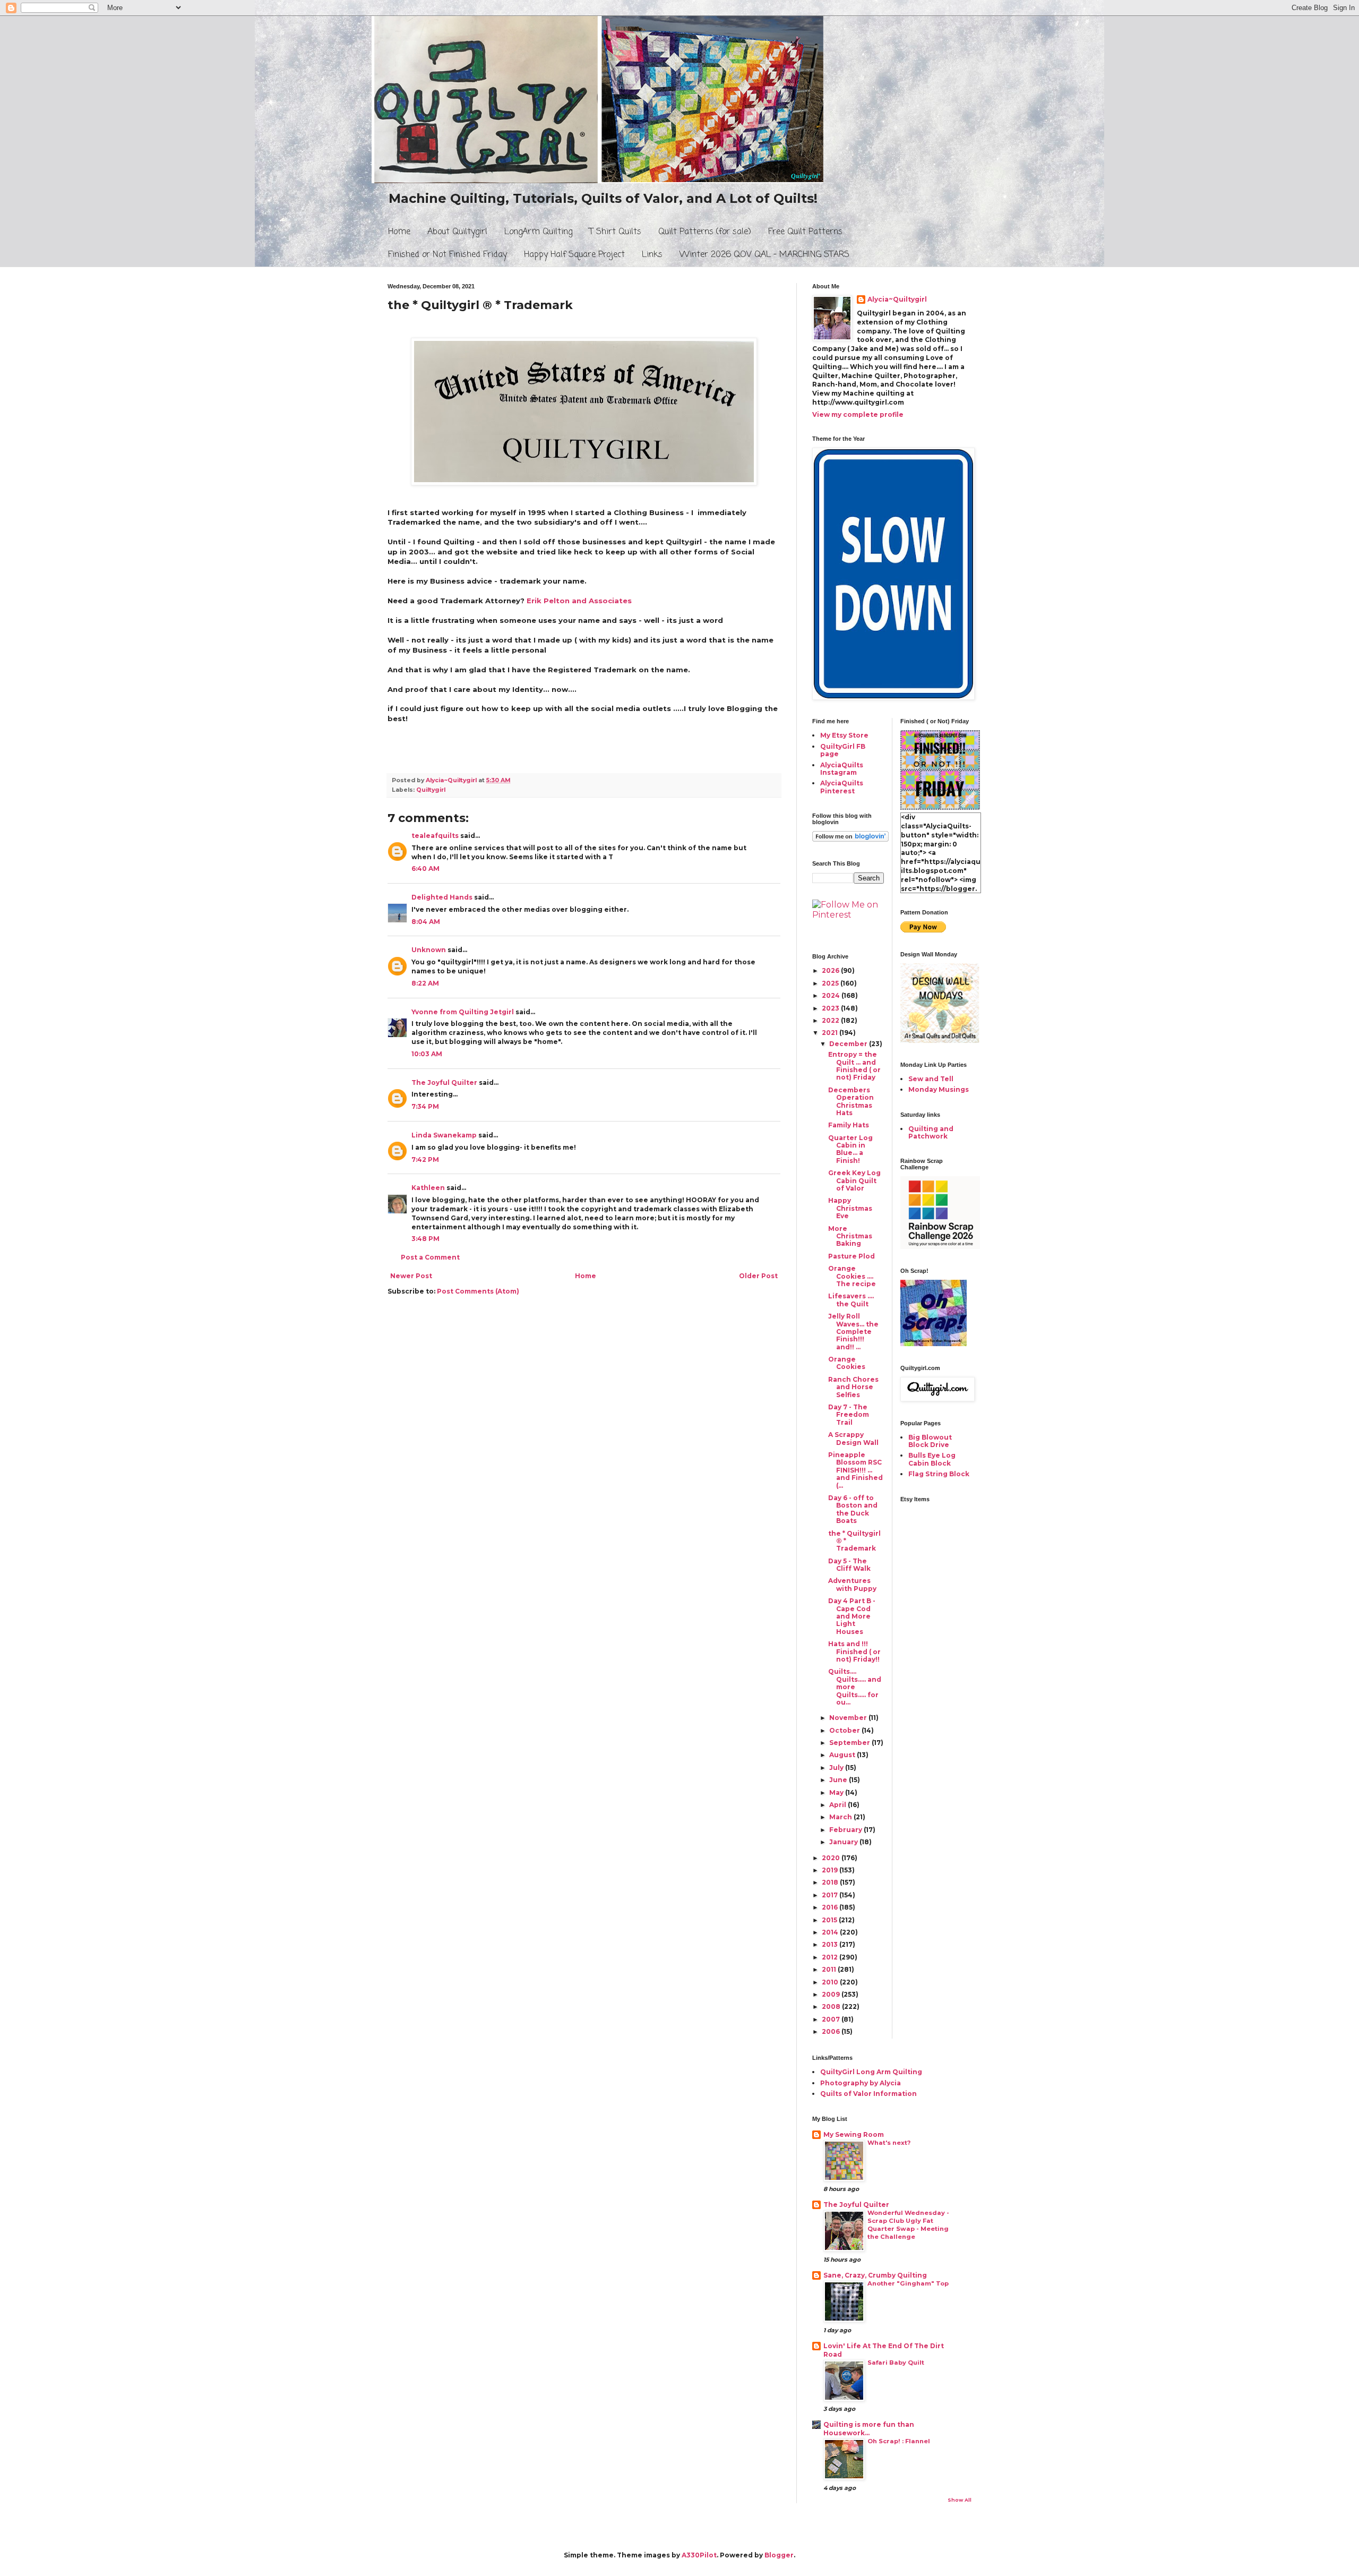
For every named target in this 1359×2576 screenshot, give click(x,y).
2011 (830, 1969)
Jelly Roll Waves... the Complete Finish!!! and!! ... (853, 1332)
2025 (831, 983)
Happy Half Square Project (574, 255)
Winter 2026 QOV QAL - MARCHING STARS (764, 255)
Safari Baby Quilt (896, 2363)
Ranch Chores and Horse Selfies (853, 1387)
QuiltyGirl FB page (843, 750)
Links (652, 255)
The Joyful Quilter (444, 1082)
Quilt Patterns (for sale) (705, 232)
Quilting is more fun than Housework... (869, 2429)
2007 (832, 2019)
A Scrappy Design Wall (853, 1438)
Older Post (758, 1276)
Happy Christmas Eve (850, 1208)
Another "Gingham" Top (908, 2283)
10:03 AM (427, 1054)
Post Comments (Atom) (478, 1291)
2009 (832, 1994)
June (839, 1780)
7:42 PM (425, 1159)
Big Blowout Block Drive (930, 1441)
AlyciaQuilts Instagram (842, 769)
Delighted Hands (442, 897)
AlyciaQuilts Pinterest (842, 787)
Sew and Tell (931, 1079)
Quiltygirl (431, 790)
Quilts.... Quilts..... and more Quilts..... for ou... (855, 1687)
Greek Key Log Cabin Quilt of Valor (854, 1180)
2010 (831, 1982)
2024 (832, 995)
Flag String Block (939, 1474)
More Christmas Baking (850, 1236)
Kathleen (428, 1188)
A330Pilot (699, 2555)
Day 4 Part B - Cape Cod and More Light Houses (852, 1616)
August (843, 1755)
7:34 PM (425, 1106)
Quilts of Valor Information (868, 2094)
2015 (830, 1920)
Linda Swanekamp (444, 1135)
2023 (831, 1008)
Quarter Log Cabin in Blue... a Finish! (850, 1149)
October (845, 1730)
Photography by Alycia (861, 2083)
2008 (832, 2006)
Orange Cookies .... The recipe (852, 1276)
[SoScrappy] (940, 1247)
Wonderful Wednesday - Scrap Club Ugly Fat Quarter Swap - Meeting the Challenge (908, 2224)
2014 (831, 1932)
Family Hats (849, 1125)
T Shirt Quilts (615, 232)
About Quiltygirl (457, 232)
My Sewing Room (854, 2134)
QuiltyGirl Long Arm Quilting (871, 2072)
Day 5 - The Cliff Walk (849, 1565)
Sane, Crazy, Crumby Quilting (875, 2275)
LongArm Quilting (538, 232)
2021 (831, 1033)
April (838, 1805)
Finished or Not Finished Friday (448, 255)
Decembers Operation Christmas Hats (851, 1101)
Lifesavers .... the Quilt (851, 1300)
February (846, 1830)
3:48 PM (425, 1239)
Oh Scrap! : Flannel (899, 2441)
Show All (960, 2500)
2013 (831, 1944)
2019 (831, 1870)
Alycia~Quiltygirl (897, 299)
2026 (831, 970)
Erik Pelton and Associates (579, 601)
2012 (831, 1957)
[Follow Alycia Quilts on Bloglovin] (850, 839)
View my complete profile (858, 414)
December (849, 1044)
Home (399, 232)
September (850, 1743)
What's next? (889, 2143)
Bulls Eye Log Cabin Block (932, 1459)
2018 (831, 1882)
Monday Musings (939, 1089)
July (837, 1768)
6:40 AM (425, 868)
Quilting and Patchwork (931, 1132)
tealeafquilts (435, 836)
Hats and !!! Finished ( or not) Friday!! (854, 1651)
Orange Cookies (847, 1363)
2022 (831, 1020)
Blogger (779, 2555)
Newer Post (411, 1276)
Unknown (429, 950)
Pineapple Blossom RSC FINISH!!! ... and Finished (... (855, 1470)
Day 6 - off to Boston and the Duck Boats (853, 1509)
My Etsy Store (844, 735)
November (849, 1718)
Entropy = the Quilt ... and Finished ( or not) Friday (854, 1066)
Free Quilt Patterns (805, 232)
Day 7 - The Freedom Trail (849, 1415)
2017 (831, 1895)
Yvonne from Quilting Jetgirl (463, 1012)
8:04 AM (426, 922)
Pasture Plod (851, 1256)
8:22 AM (425, 983)
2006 (832, 2031)
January (844, 1842)
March (841, 1817)
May (837, 1792)
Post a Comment (430, 1257)
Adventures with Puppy (852, 1584)
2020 (832, 1858)
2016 (831, 1907)
